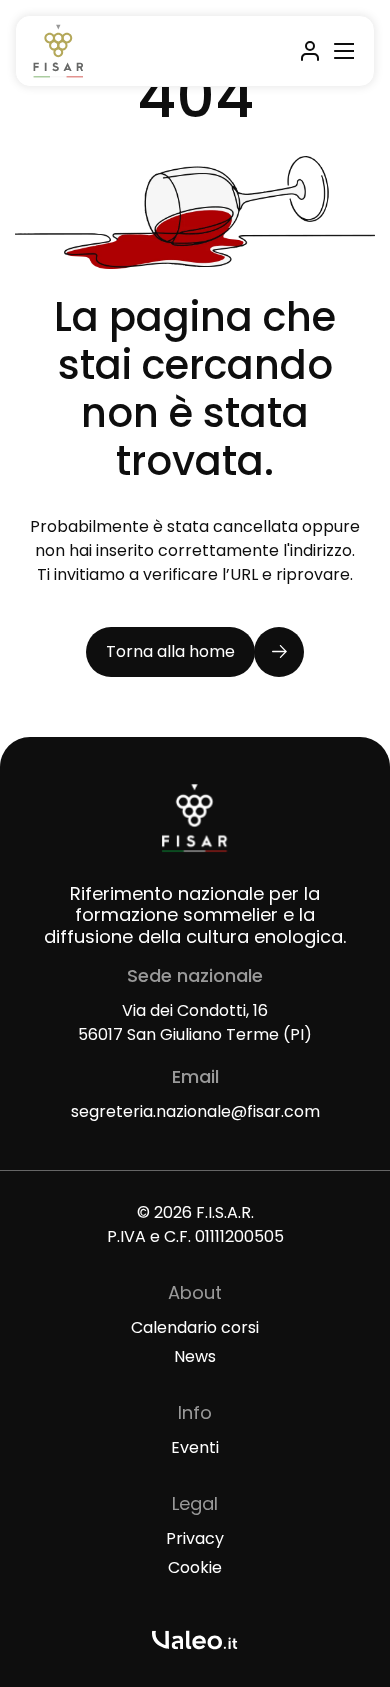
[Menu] (340, 51)
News (195, 1356)
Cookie (195, 1567)
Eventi (195, 1447)
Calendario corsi (195, 1327)
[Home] (58, 51)
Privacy (195, 1538)
